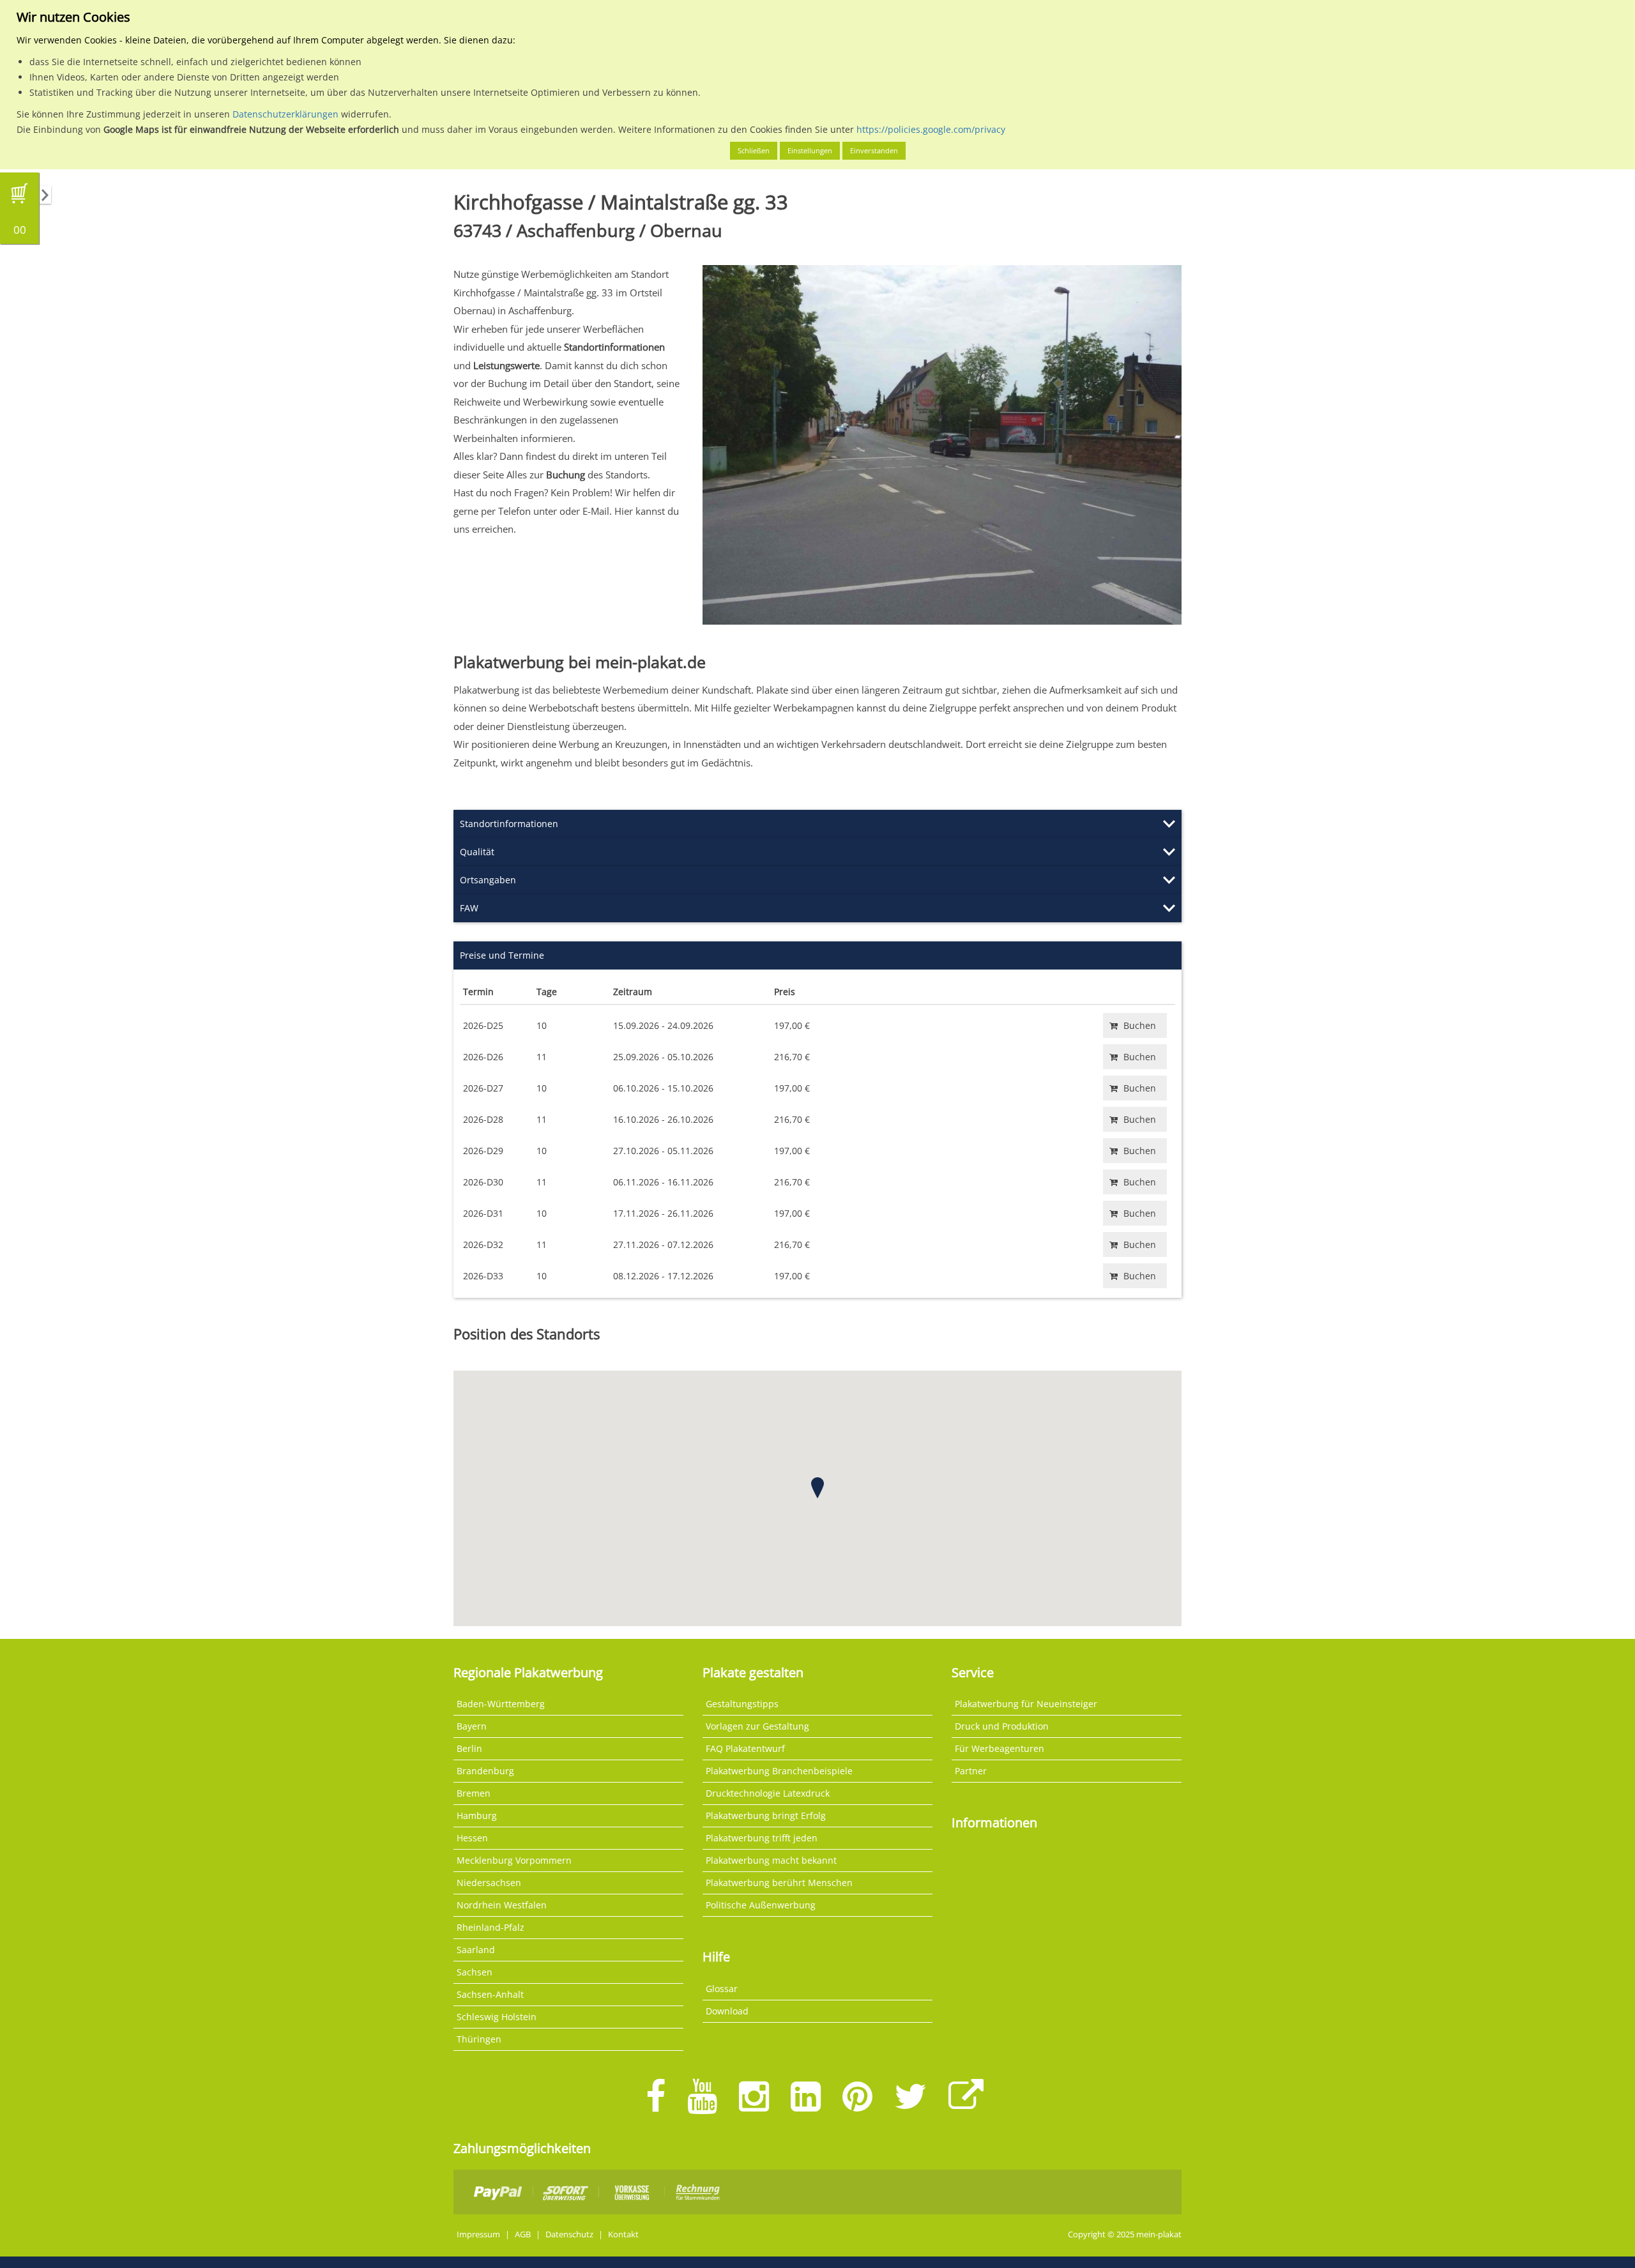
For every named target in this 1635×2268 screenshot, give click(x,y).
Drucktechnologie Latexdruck (768, 1793)
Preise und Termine (502, 955)
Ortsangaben (488, 880)
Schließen (754, 150)
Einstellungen (810, 150)
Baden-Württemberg (501, 1704)
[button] (817, 1488)
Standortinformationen (509, 824)
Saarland (476, 1950)
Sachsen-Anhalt (490, 1994)
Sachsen (475, 1972)
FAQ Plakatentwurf (745, 1748)
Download (727, 2011)
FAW (469, 908)
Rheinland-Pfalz (490, 1927)
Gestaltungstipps (742, 1704)
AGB (523, 2234)
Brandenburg (485, 1771)
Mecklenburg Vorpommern (514, 1860)
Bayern (472, 1726)
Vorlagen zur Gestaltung (757, 1726)
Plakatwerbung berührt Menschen (779, 1883)
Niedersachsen (489, 1883)
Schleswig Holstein (497, 2017)
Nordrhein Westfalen (502, 1905)
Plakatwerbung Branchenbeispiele (779, 1771)
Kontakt (623, 2234)
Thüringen (479, 2039)
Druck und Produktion (1002, 1726)
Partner (971, 1771)
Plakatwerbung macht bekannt (771, 1860)
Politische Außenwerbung (761, 1905)
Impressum (478, 2234)
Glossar (722, 1989)
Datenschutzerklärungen (285, 114)
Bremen (474, 1793)
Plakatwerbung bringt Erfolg (766, 1815)
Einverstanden (874, 150)
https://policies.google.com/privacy (931, 129)
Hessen (472, 1838)
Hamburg (477, 1815)
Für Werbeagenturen (1000, 1748)
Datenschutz (569, 2234)
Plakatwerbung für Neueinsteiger (1026, 1704)
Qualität (477, 852)
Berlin (469, 1748)
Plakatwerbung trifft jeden (762, 1838)
